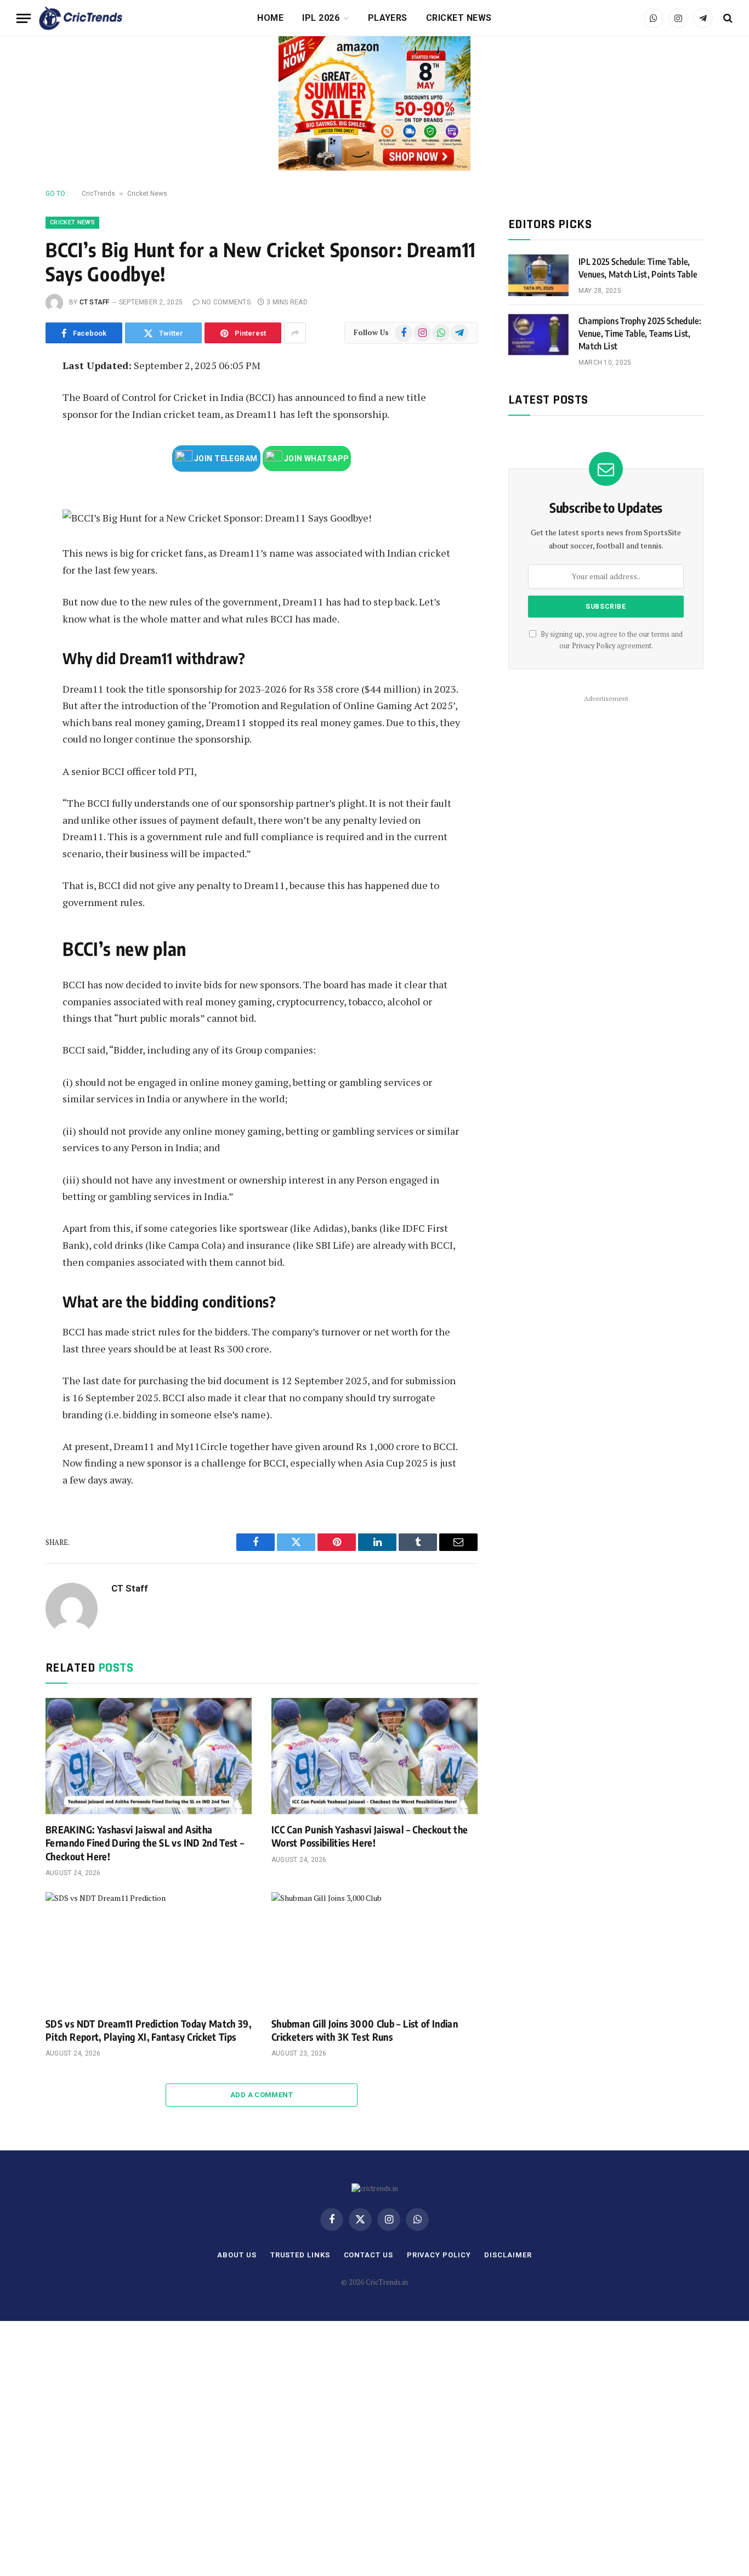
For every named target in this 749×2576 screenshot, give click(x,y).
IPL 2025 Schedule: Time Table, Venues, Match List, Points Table (638, 268)
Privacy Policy (594, 646)
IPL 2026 (321, 18)
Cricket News (459, 18)
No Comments (226, 302)
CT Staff (95, 302)
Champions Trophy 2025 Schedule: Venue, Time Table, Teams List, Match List (640, 333)
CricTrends (98, 194)
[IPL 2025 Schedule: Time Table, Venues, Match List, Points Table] (538, 275)
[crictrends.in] (81, 18)
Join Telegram (225, 458)
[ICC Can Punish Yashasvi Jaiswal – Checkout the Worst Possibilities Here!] (374, 1756)
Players (388, 18)
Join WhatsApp (316, 458)
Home (270, 18)
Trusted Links (300, 2255)
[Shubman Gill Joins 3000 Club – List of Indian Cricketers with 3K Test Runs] (374, 1950)
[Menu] (24, 18)
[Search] (727, 18)
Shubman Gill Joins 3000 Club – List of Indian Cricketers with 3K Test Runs (365, 2030)
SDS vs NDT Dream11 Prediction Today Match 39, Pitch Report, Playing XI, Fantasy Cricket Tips (148, 2030)
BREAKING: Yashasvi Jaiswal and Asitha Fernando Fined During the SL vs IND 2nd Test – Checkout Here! (145, 1843)
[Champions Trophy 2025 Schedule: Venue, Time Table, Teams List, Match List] (538, 335)
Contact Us (368, 2255)
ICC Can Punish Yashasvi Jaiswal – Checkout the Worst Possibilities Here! (370, 1836)
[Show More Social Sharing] (295, 333)
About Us (237, 2255)
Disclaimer (508, 2255)
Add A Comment (262, 2095)
